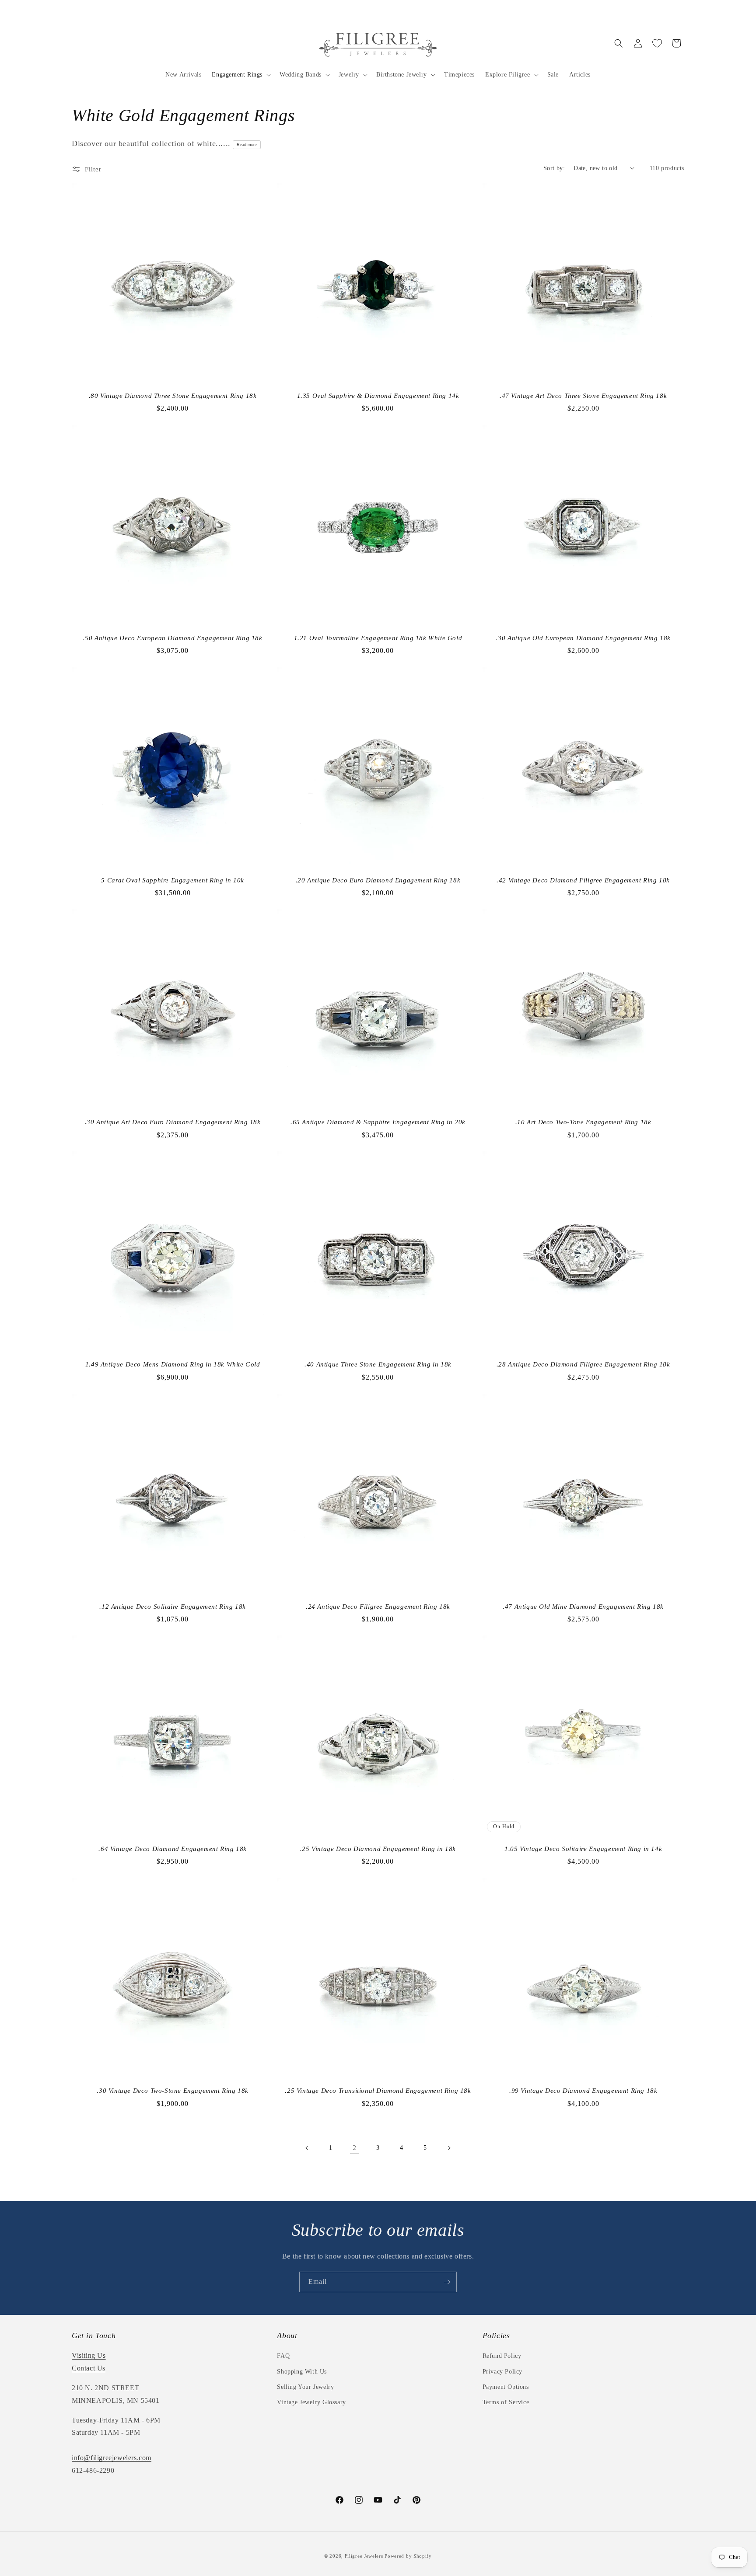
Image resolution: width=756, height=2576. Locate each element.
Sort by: (554, 168)
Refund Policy (502, 2356)
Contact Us (89, 2368)
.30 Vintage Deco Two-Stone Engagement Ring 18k (173, 2091)
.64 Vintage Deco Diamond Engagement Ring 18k (172, 1849)
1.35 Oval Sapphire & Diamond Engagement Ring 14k (378, 396)
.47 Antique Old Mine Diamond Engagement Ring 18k (583, 1607)
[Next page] (449, 2148)
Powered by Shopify (408, 2556)
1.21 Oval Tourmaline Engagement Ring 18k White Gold (378, 638)
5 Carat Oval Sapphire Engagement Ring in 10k (172, 880)
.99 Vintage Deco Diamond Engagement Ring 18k (583, 2091)
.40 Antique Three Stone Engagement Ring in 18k (378, 1364)
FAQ (283, 2356)
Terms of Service (506, 2402)
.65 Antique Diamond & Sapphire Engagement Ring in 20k (378, 1122)
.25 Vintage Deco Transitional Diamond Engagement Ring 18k (378, 2091)
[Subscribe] (447, 2282)
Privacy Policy (502, 2372)
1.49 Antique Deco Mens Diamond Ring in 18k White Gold (173, 1364)
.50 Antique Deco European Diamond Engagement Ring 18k (173, 638)
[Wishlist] (657, 43)
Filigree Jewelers (364, 2556)
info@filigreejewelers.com (112, 2458)
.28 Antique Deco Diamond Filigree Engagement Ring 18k (583, 1364)
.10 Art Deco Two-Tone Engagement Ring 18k (583, 1122)
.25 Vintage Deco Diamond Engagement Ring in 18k (378, 1849)
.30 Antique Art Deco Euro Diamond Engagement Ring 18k (173, 1122)
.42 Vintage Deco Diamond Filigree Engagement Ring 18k (583, 880)
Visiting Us (89, 2355)
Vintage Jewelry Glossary (311, 2402)
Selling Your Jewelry (305, 2387)
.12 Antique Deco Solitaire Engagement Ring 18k (173, 1607)
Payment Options (506, 2387)
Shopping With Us (302, 2372)
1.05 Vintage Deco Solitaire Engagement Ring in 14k (583, 1849)
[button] (240, 75)
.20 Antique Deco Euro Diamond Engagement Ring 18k (378, 880)
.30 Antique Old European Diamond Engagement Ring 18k (583, 638)
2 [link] (355, 2148)
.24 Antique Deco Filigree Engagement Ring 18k (378, 1607)
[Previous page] (307, 2148)
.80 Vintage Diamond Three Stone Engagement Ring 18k (173, 396)
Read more (247, 145)
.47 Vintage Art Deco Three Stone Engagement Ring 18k (583, 396)
